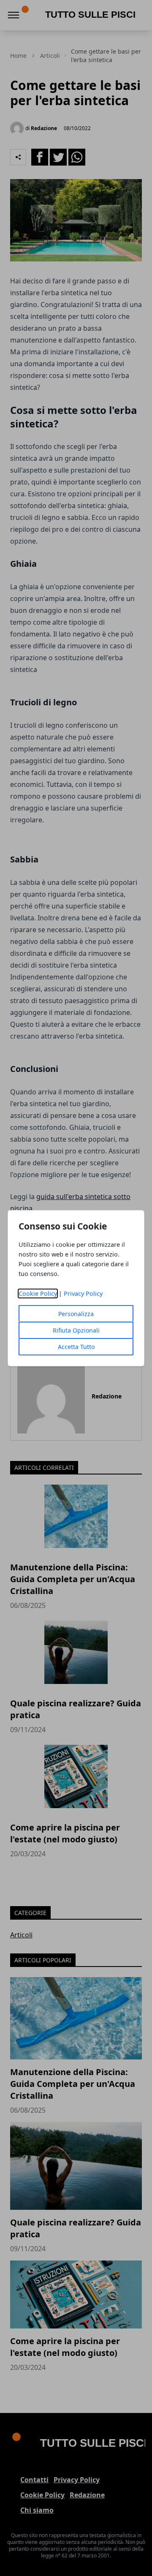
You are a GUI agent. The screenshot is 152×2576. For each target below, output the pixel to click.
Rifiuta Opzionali (76, 1330)
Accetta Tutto (76, 1347)
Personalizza (76, 1314)
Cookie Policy (38, 1293)
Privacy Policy (83, 1293)
